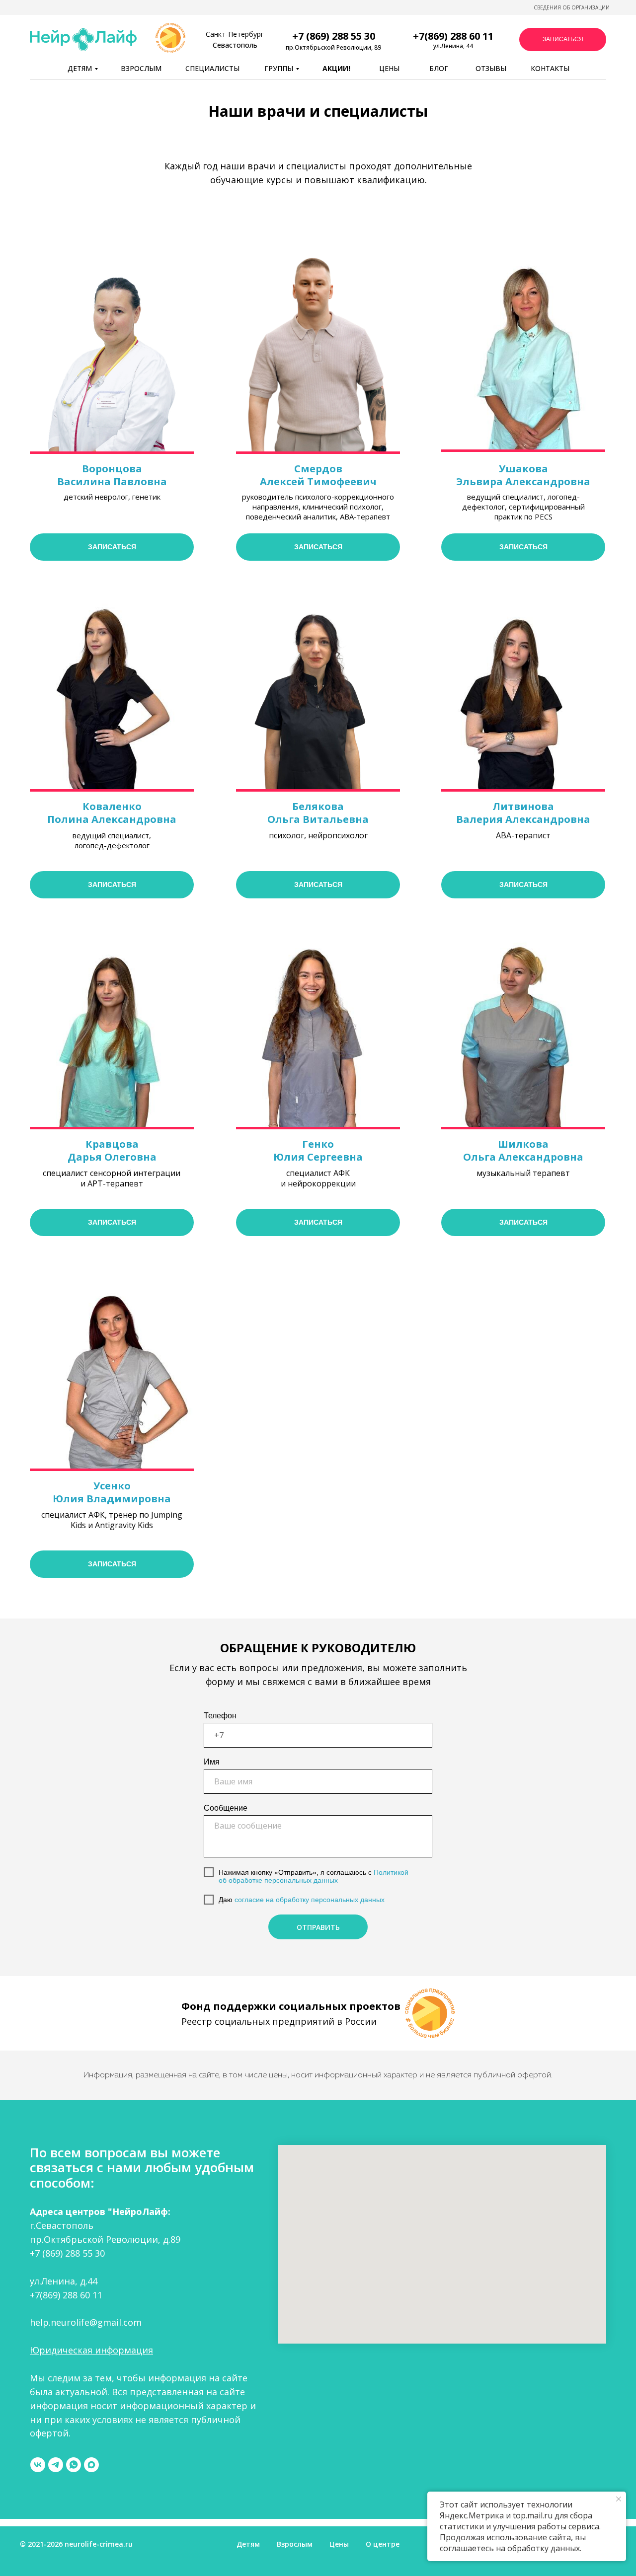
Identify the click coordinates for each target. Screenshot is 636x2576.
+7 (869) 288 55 (328, 36)
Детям (248, 2544)
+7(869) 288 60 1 (450, 36)
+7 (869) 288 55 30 (67, 2253)
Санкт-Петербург (235, 34)
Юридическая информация (91, 2350)
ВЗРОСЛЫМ (141, 68)
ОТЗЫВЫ (491, 68)
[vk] (38, 2465)
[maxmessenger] (91, 2465)
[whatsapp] (74, 2465)
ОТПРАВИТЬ (318, 1927)
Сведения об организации (572, 7)
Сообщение (226, 1808)
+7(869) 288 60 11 (66, 2295)
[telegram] (56, 2465)
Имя (212, 1762)
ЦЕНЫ (389, 68)
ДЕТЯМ (80, 68)
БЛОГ (439, 68)
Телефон (220, 1716)
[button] (563, 39)
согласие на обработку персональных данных (309, 1900)
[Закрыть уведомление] (619, 2499)
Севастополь (235, 45)
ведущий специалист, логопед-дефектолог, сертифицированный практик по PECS (523, 507)
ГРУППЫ (279, 68)
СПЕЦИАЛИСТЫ (212, 68)
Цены (339, 2544)
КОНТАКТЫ (550, 68)
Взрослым (295, 2544)
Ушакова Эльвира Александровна (523, 475)
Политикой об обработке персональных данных (314, 1877)
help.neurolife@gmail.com (86, 2322)
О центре (383, 2544)
